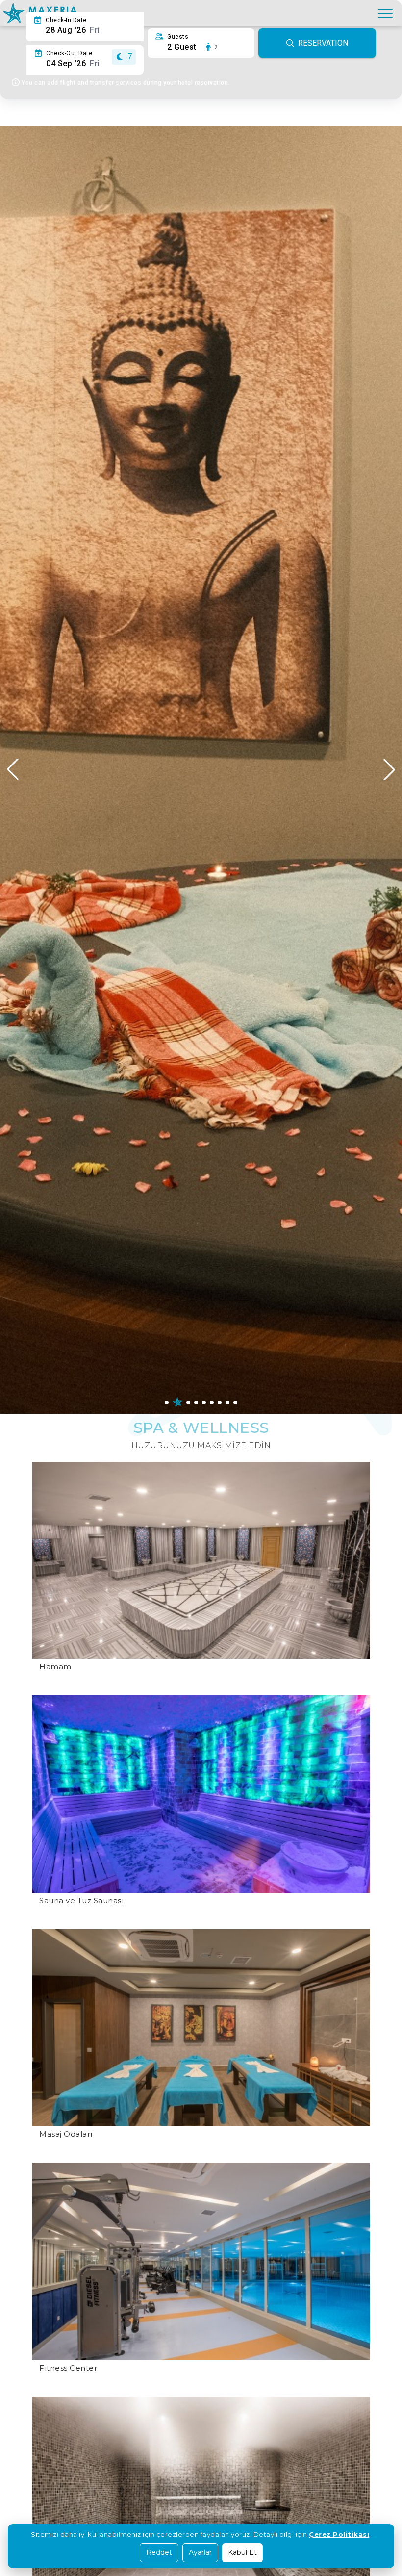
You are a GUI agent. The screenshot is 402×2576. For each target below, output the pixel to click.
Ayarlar (200, 2552)
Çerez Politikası (339, 2534)
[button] (389, 769)
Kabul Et (242, 2552)
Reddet (159, 2552)
